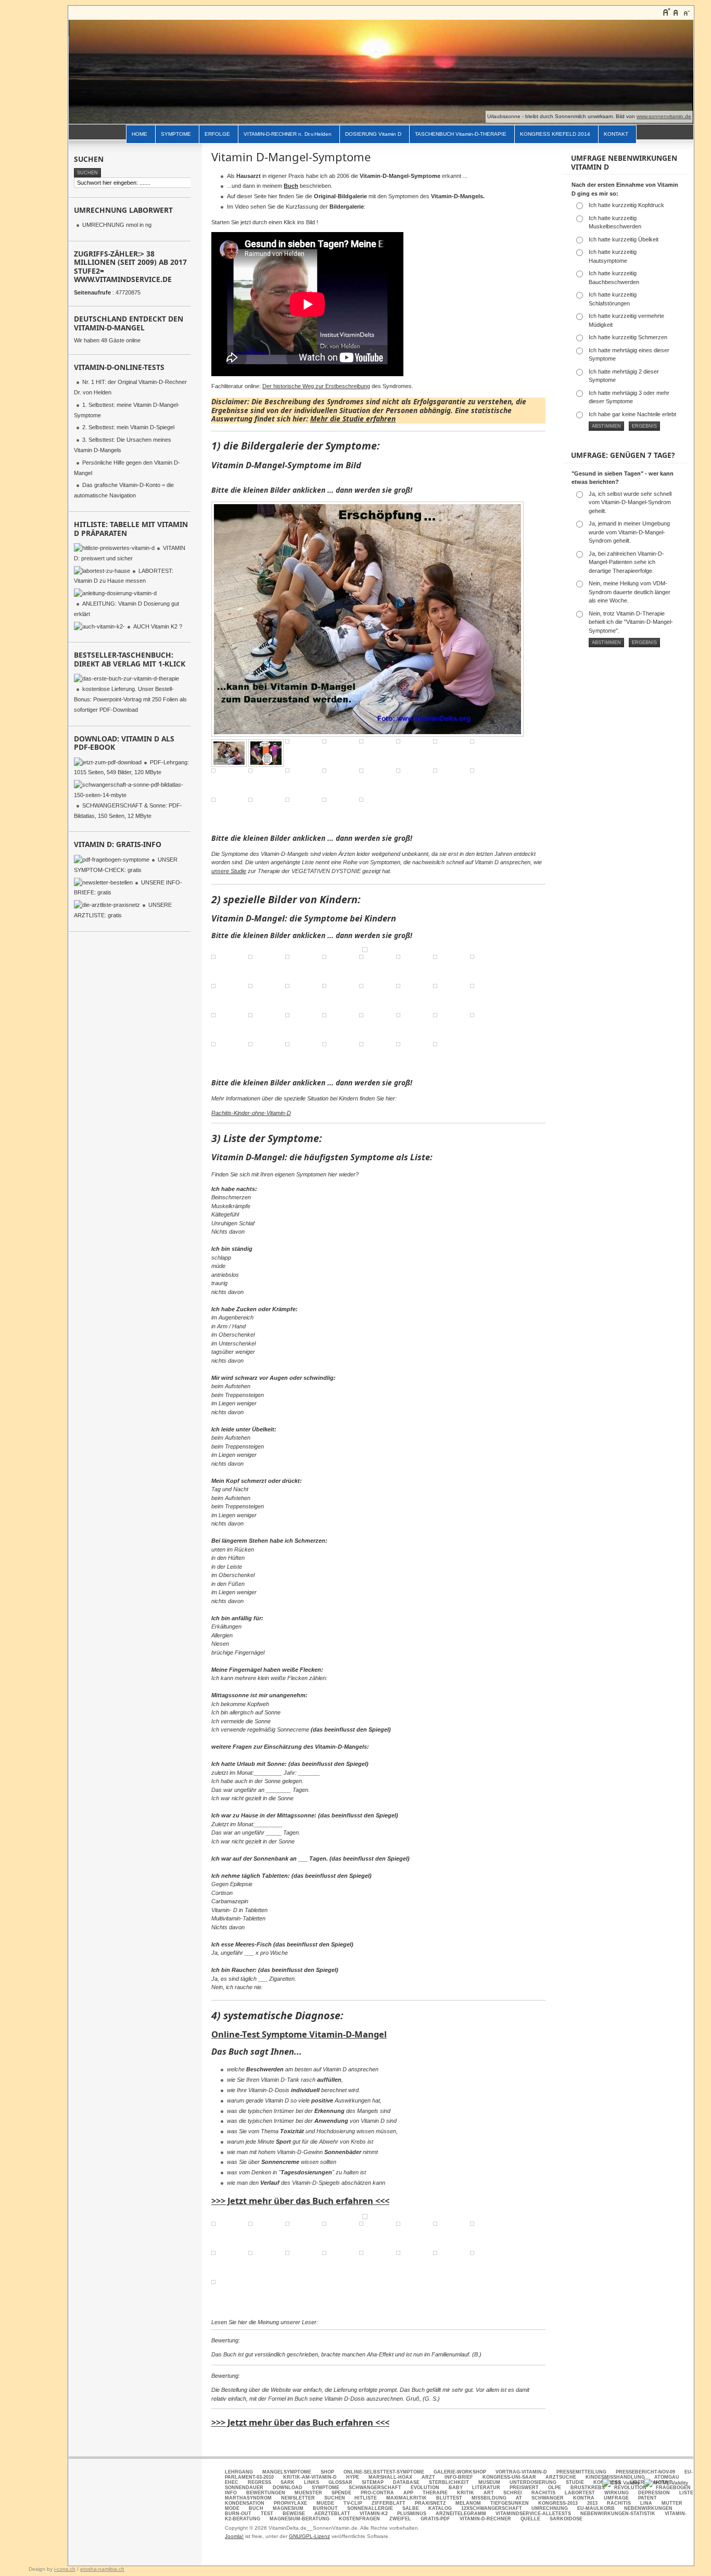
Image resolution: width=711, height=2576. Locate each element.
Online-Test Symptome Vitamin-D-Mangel (299, 2034)
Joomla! (234, 2536)
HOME (139, 134)
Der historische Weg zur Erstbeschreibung (316, 386)
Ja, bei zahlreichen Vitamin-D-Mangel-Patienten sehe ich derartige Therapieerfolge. (626, 562)
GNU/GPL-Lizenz (309, 2536)
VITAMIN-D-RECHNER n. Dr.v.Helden (288, 134)
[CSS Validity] (622, 2483)
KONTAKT (616, 134)
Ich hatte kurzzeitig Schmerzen (628, 337)
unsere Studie (229, 871)
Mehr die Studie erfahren (353, 419)
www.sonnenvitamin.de (664, 116)
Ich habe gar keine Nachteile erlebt (632, 414)
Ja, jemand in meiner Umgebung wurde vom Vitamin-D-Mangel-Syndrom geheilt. (629, 532)
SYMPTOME (176, 134)
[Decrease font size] (686, 12)
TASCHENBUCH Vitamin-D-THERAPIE (461, 134)
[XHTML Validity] (666, 2483)
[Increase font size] (666, 12)
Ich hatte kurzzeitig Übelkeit (624, 239)
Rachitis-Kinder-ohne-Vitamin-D (251, 1113)
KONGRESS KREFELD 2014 (555, 134)
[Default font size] (676, 12)
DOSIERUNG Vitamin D (373, 134)
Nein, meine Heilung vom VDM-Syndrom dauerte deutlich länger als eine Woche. (630, 592)
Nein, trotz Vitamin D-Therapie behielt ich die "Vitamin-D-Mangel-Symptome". (631, 622)
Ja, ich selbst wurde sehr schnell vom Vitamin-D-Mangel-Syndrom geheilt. (630, 502)
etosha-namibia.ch (102, 2569)
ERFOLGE (217, 134)
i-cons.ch (65, 2569)
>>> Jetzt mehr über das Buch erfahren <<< (300, 2201)
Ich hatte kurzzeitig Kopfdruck (626, 205)
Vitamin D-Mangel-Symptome (291, 157)
